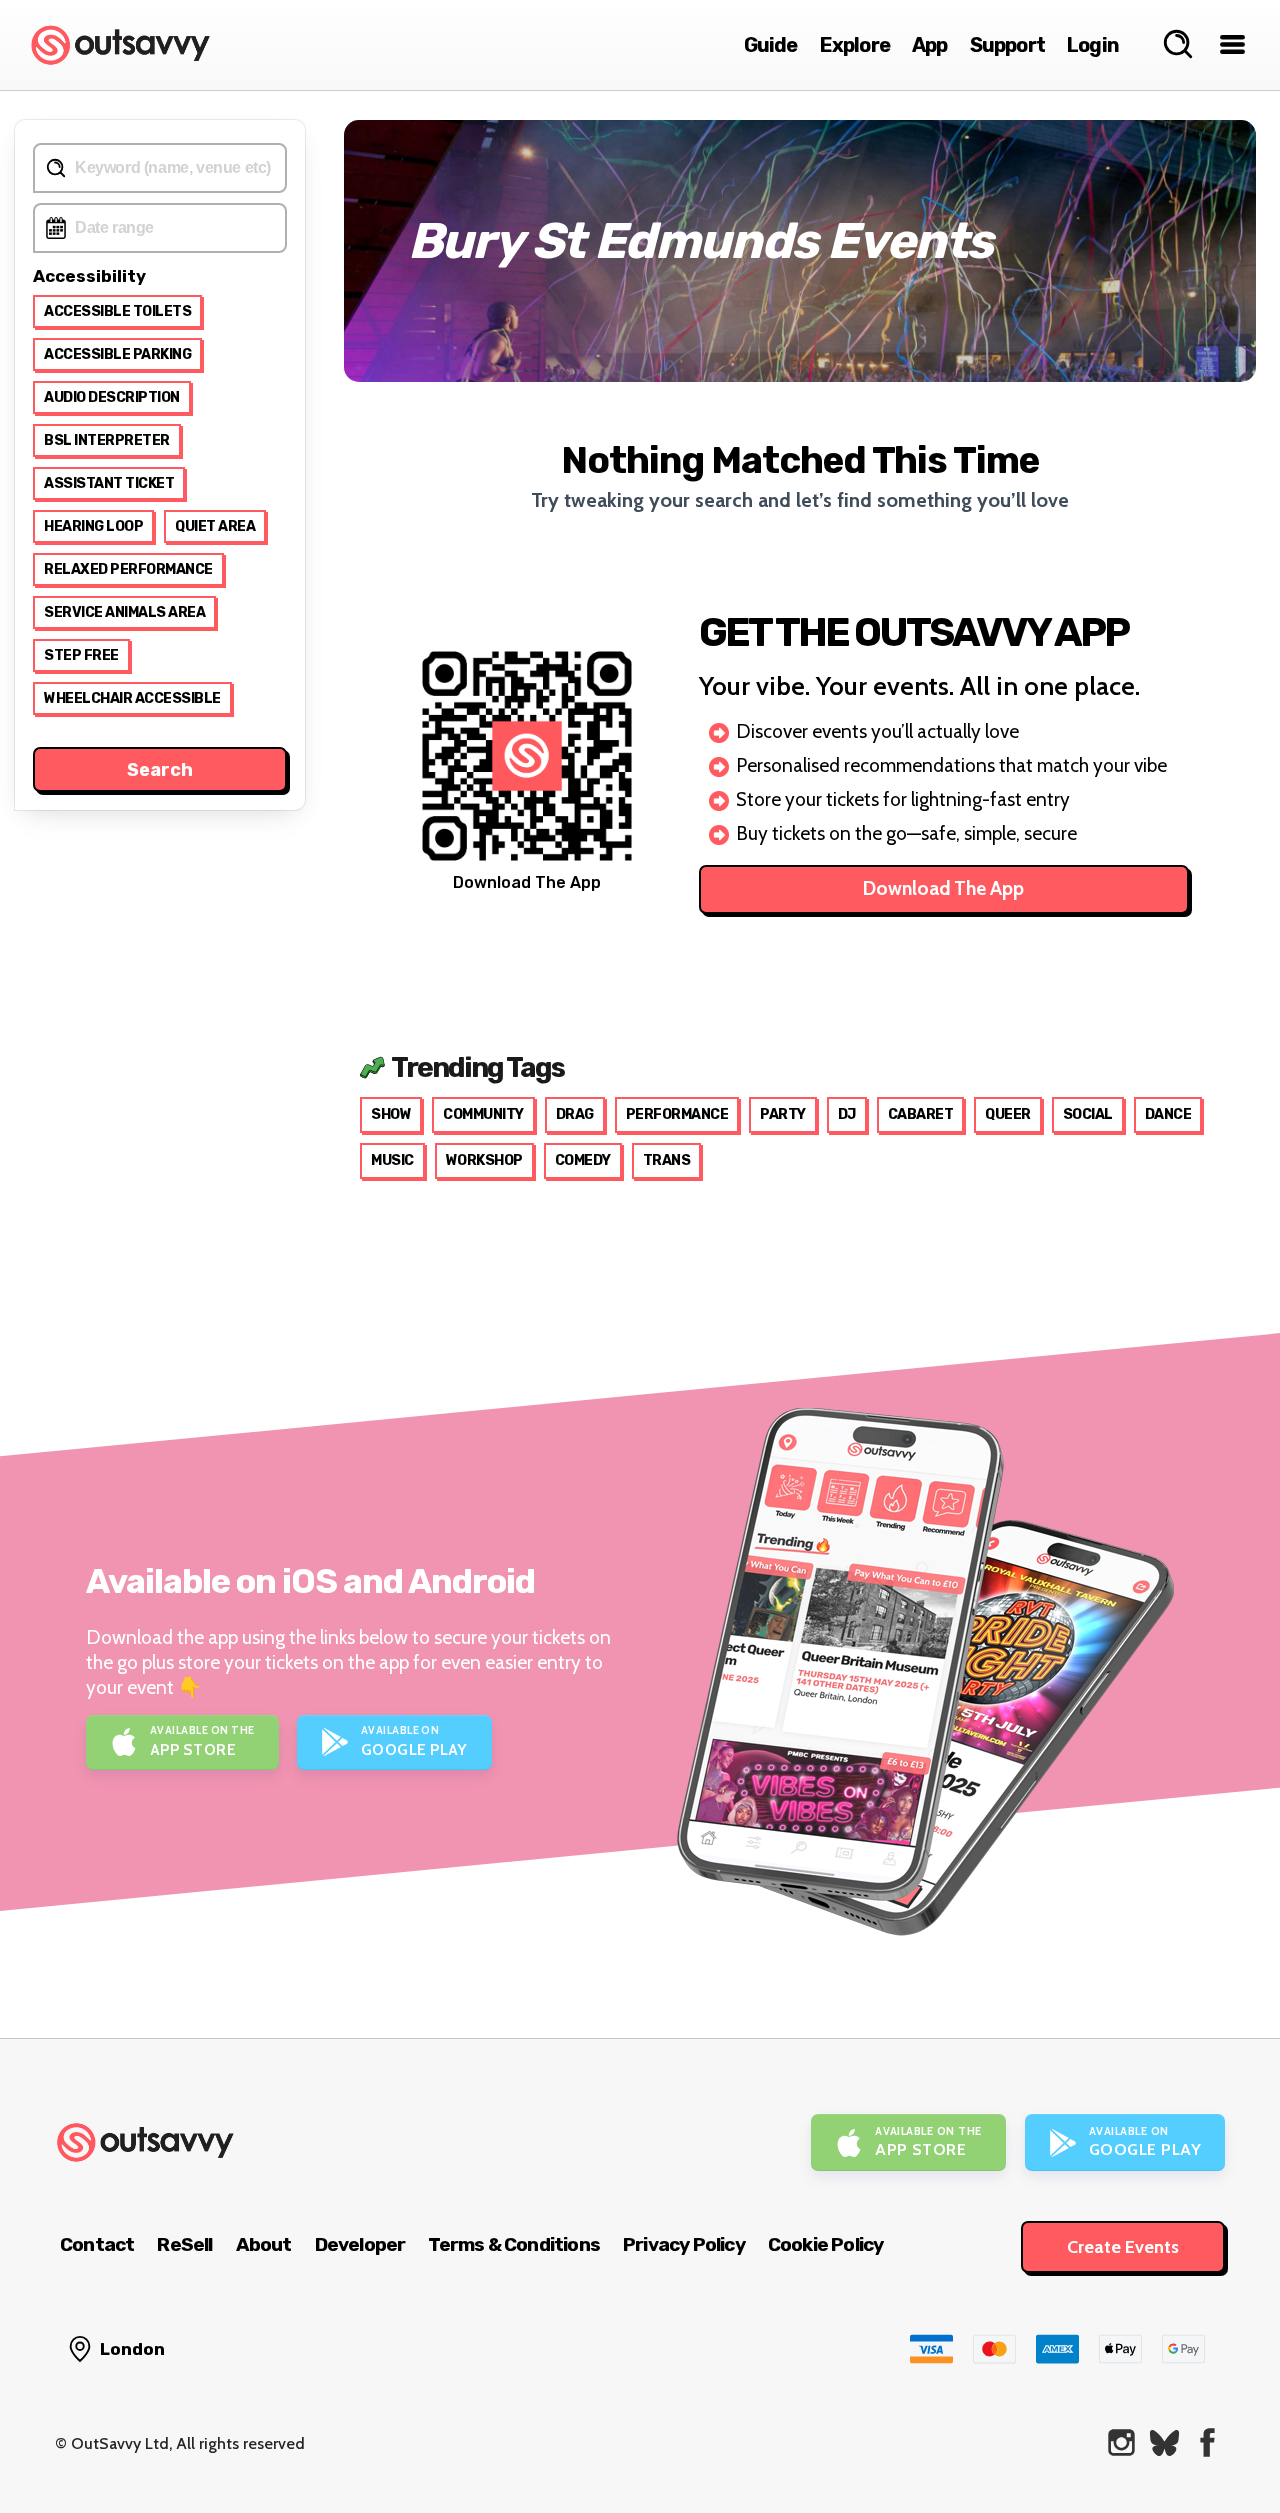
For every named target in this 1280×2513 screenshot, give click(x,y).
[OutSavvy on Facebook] (1207, 2442)
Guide (771, 45)
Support (1007, 45)
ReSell (184, 2244)
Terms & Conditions (514, 2244)
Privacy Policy (684, 2244)
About (264, 2244)
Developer (360, 2244)
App (930, 45)
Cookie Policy (826, 2244)
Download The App (943, 888)
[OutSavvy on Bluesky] (1164, 2442)
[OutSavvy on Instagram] (1121, 2442)
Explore (855, 45)
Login (1093, 45)
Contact (97, 2244)
